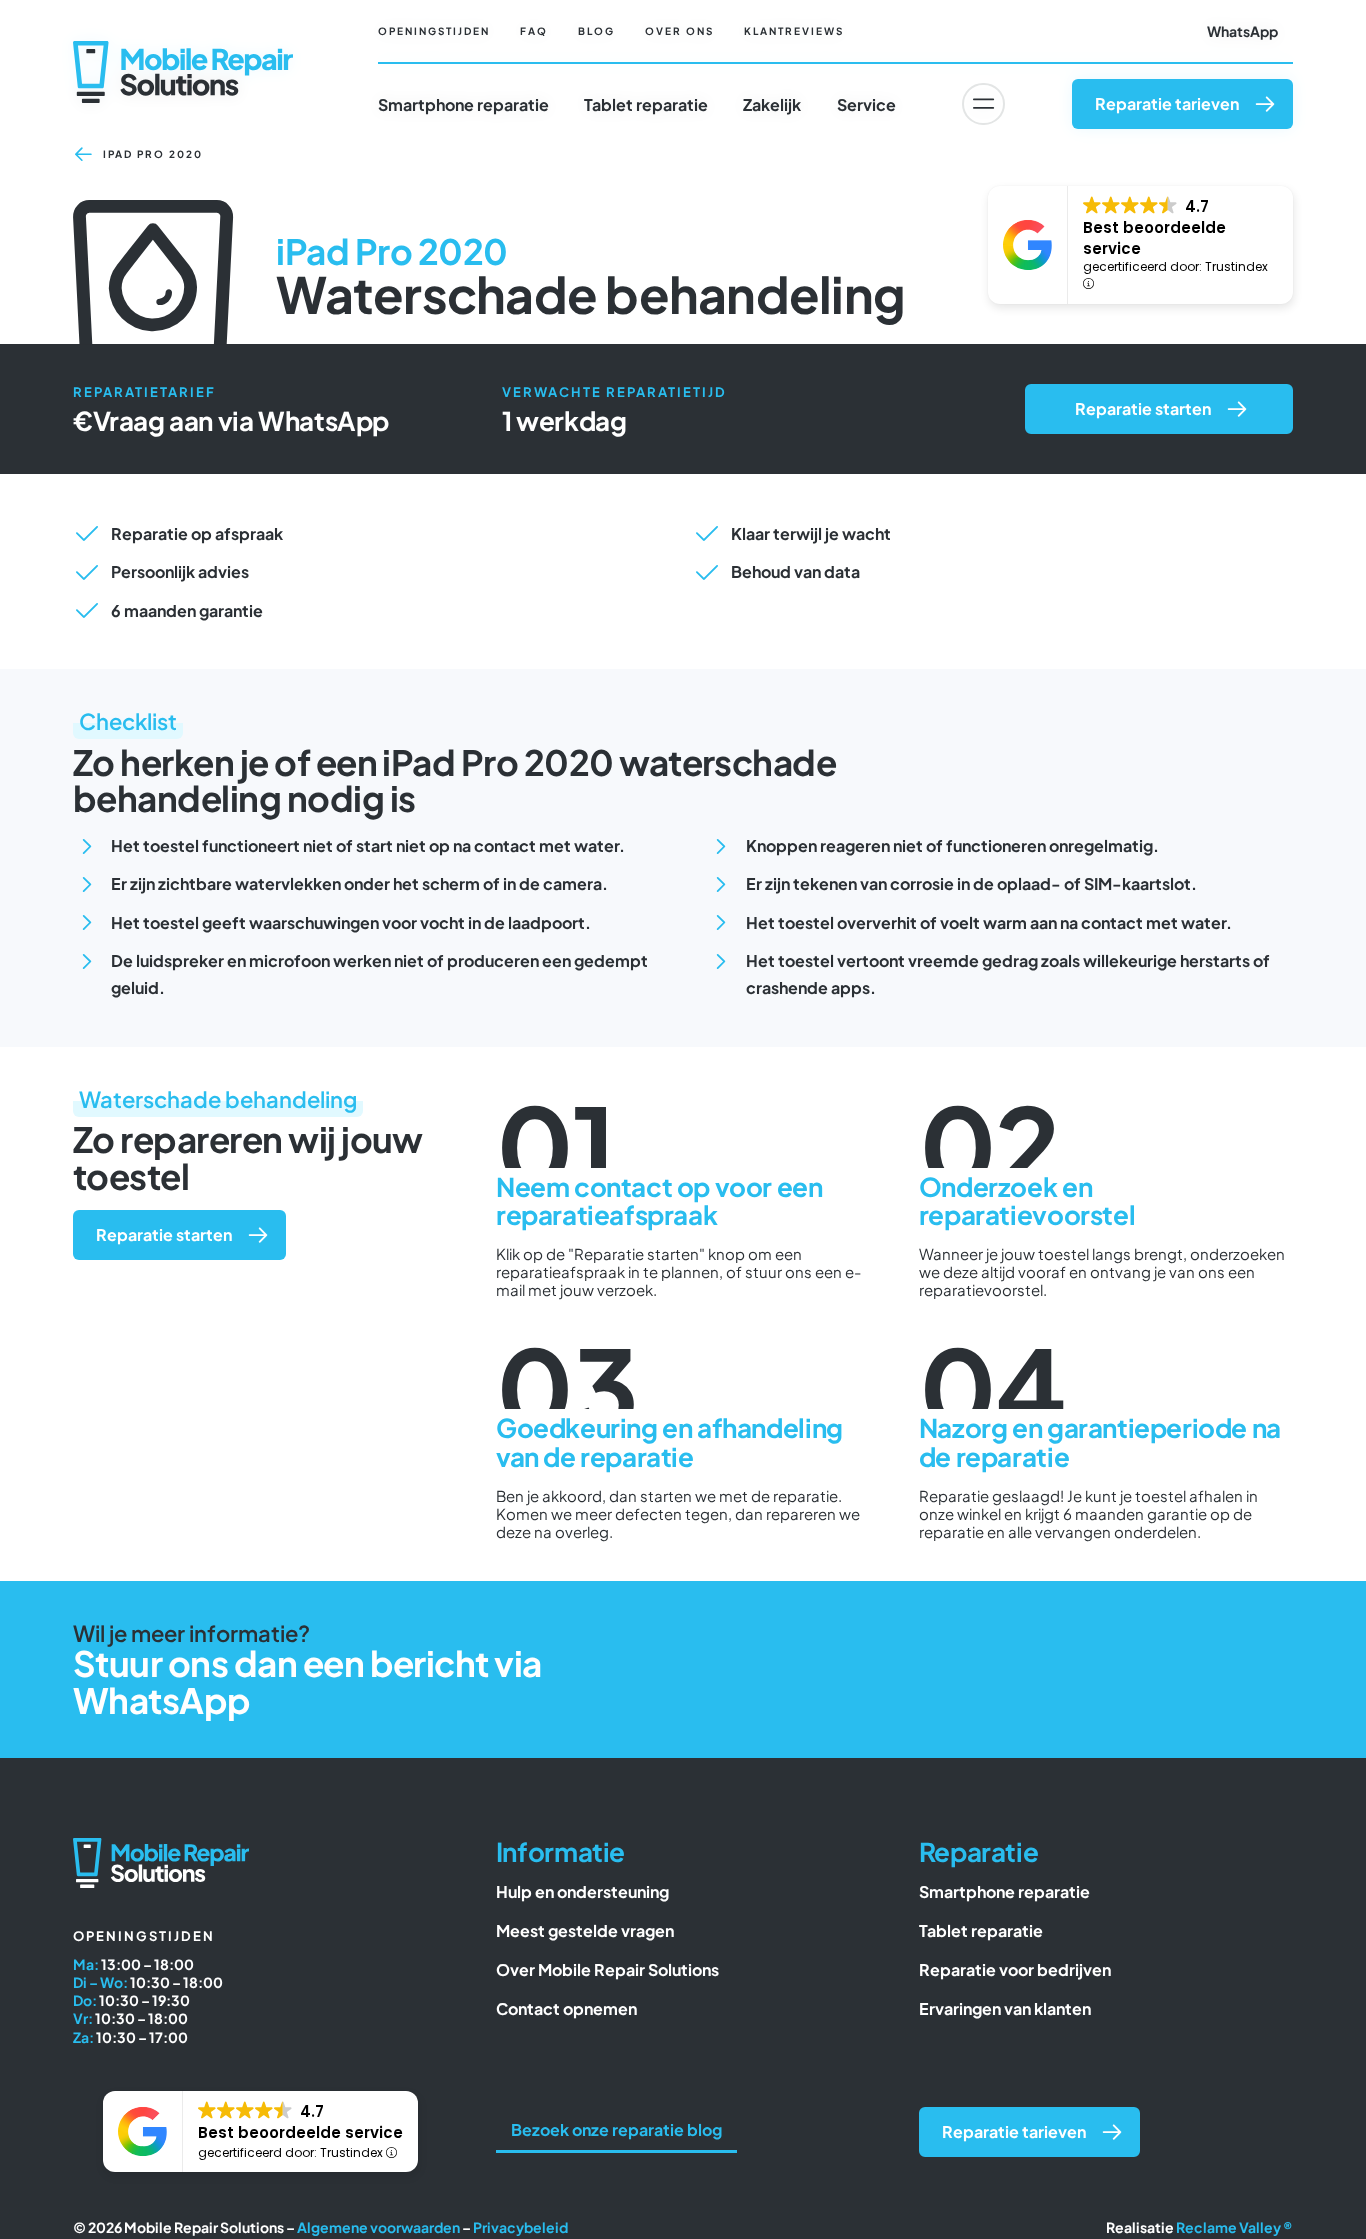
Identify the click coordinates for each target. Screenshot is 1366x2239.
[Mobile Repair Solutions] (183, 48)
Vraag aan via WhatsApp (241, 420)
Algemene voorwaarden (378, 2227)
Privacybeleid (520, 2227)
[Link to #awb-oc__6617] (983, 104)
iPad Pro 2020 (153, 154)
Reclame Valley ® (1234, 2227)
